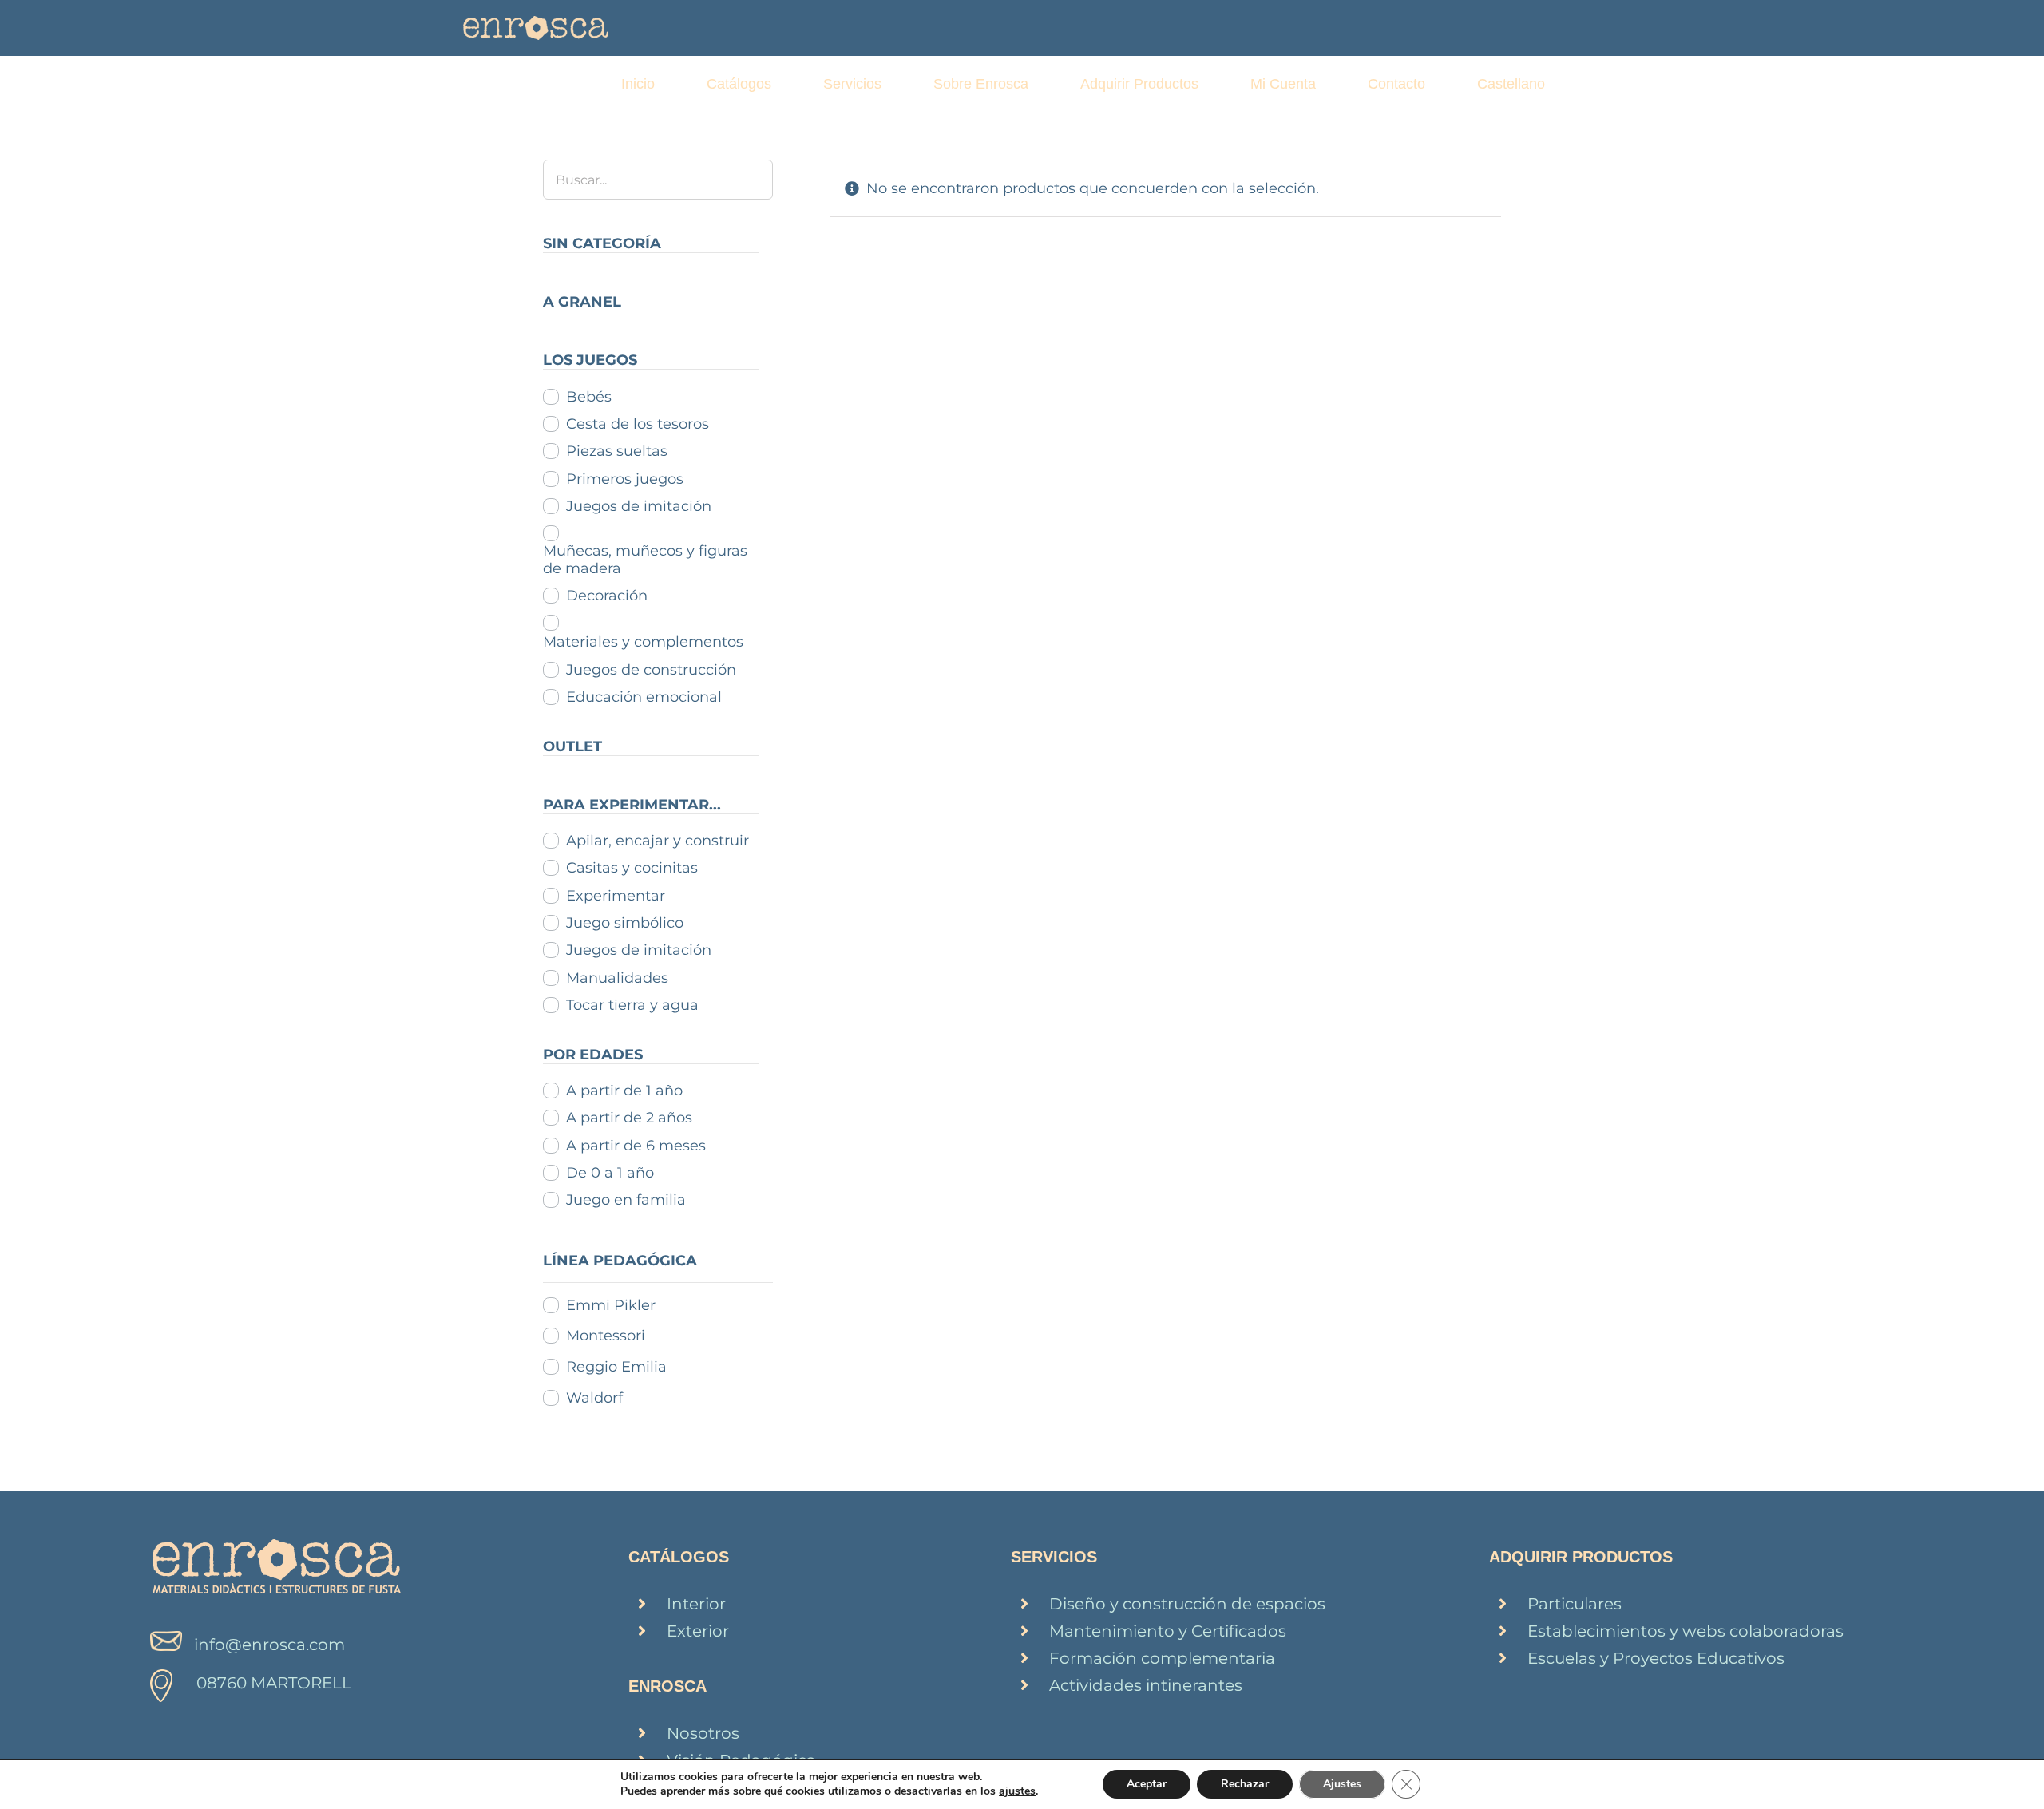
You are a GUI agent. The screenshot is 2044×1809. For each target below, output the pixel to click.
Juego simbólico (625, 923)
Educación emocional (644, 697)
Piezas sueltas (617, 451)
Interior (696, 1604)
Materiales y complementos (643, 642)
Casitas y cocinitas (632, 868)
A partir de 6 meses (636, 1146)
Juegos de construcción (651, 670)
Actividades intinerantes (1146, 1685)
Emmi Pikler (611, 1305)
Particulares (1575, 1604)
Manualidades (617, 978)
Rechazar (1245, 1784)
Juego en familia (626, 1200)
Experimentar (616, 896)
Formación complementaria (1162, 1658)
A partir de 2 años (629, 1118)
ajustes (1017, 1791)
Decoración (607, 596)
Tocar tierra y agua (632, 1005)
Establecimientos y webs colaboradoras (1686, 1631)
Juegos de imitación (639, 506)
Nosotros (703, 1733)
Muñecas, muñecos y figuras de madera (645, 560)
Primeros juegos (625, 479)
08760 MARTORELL (274, 1683)
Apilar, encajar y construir (658, 841)
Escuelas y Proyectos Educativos (1656, 1658)
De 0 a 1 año (610, 1173)
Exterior (698, 1631)
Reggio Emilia (616, 1367)
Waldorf (594, 1398)
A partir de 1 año (624, 1091)
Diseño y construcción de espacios (1187, 1604)
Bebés (589, 397)
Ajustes (1342, 1784)
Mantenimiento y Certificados (1168, 1631)
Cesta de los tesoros (638, 424)
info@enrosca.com (269, 1645)
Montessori (606, 1336)
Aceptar (1147, 1784)
